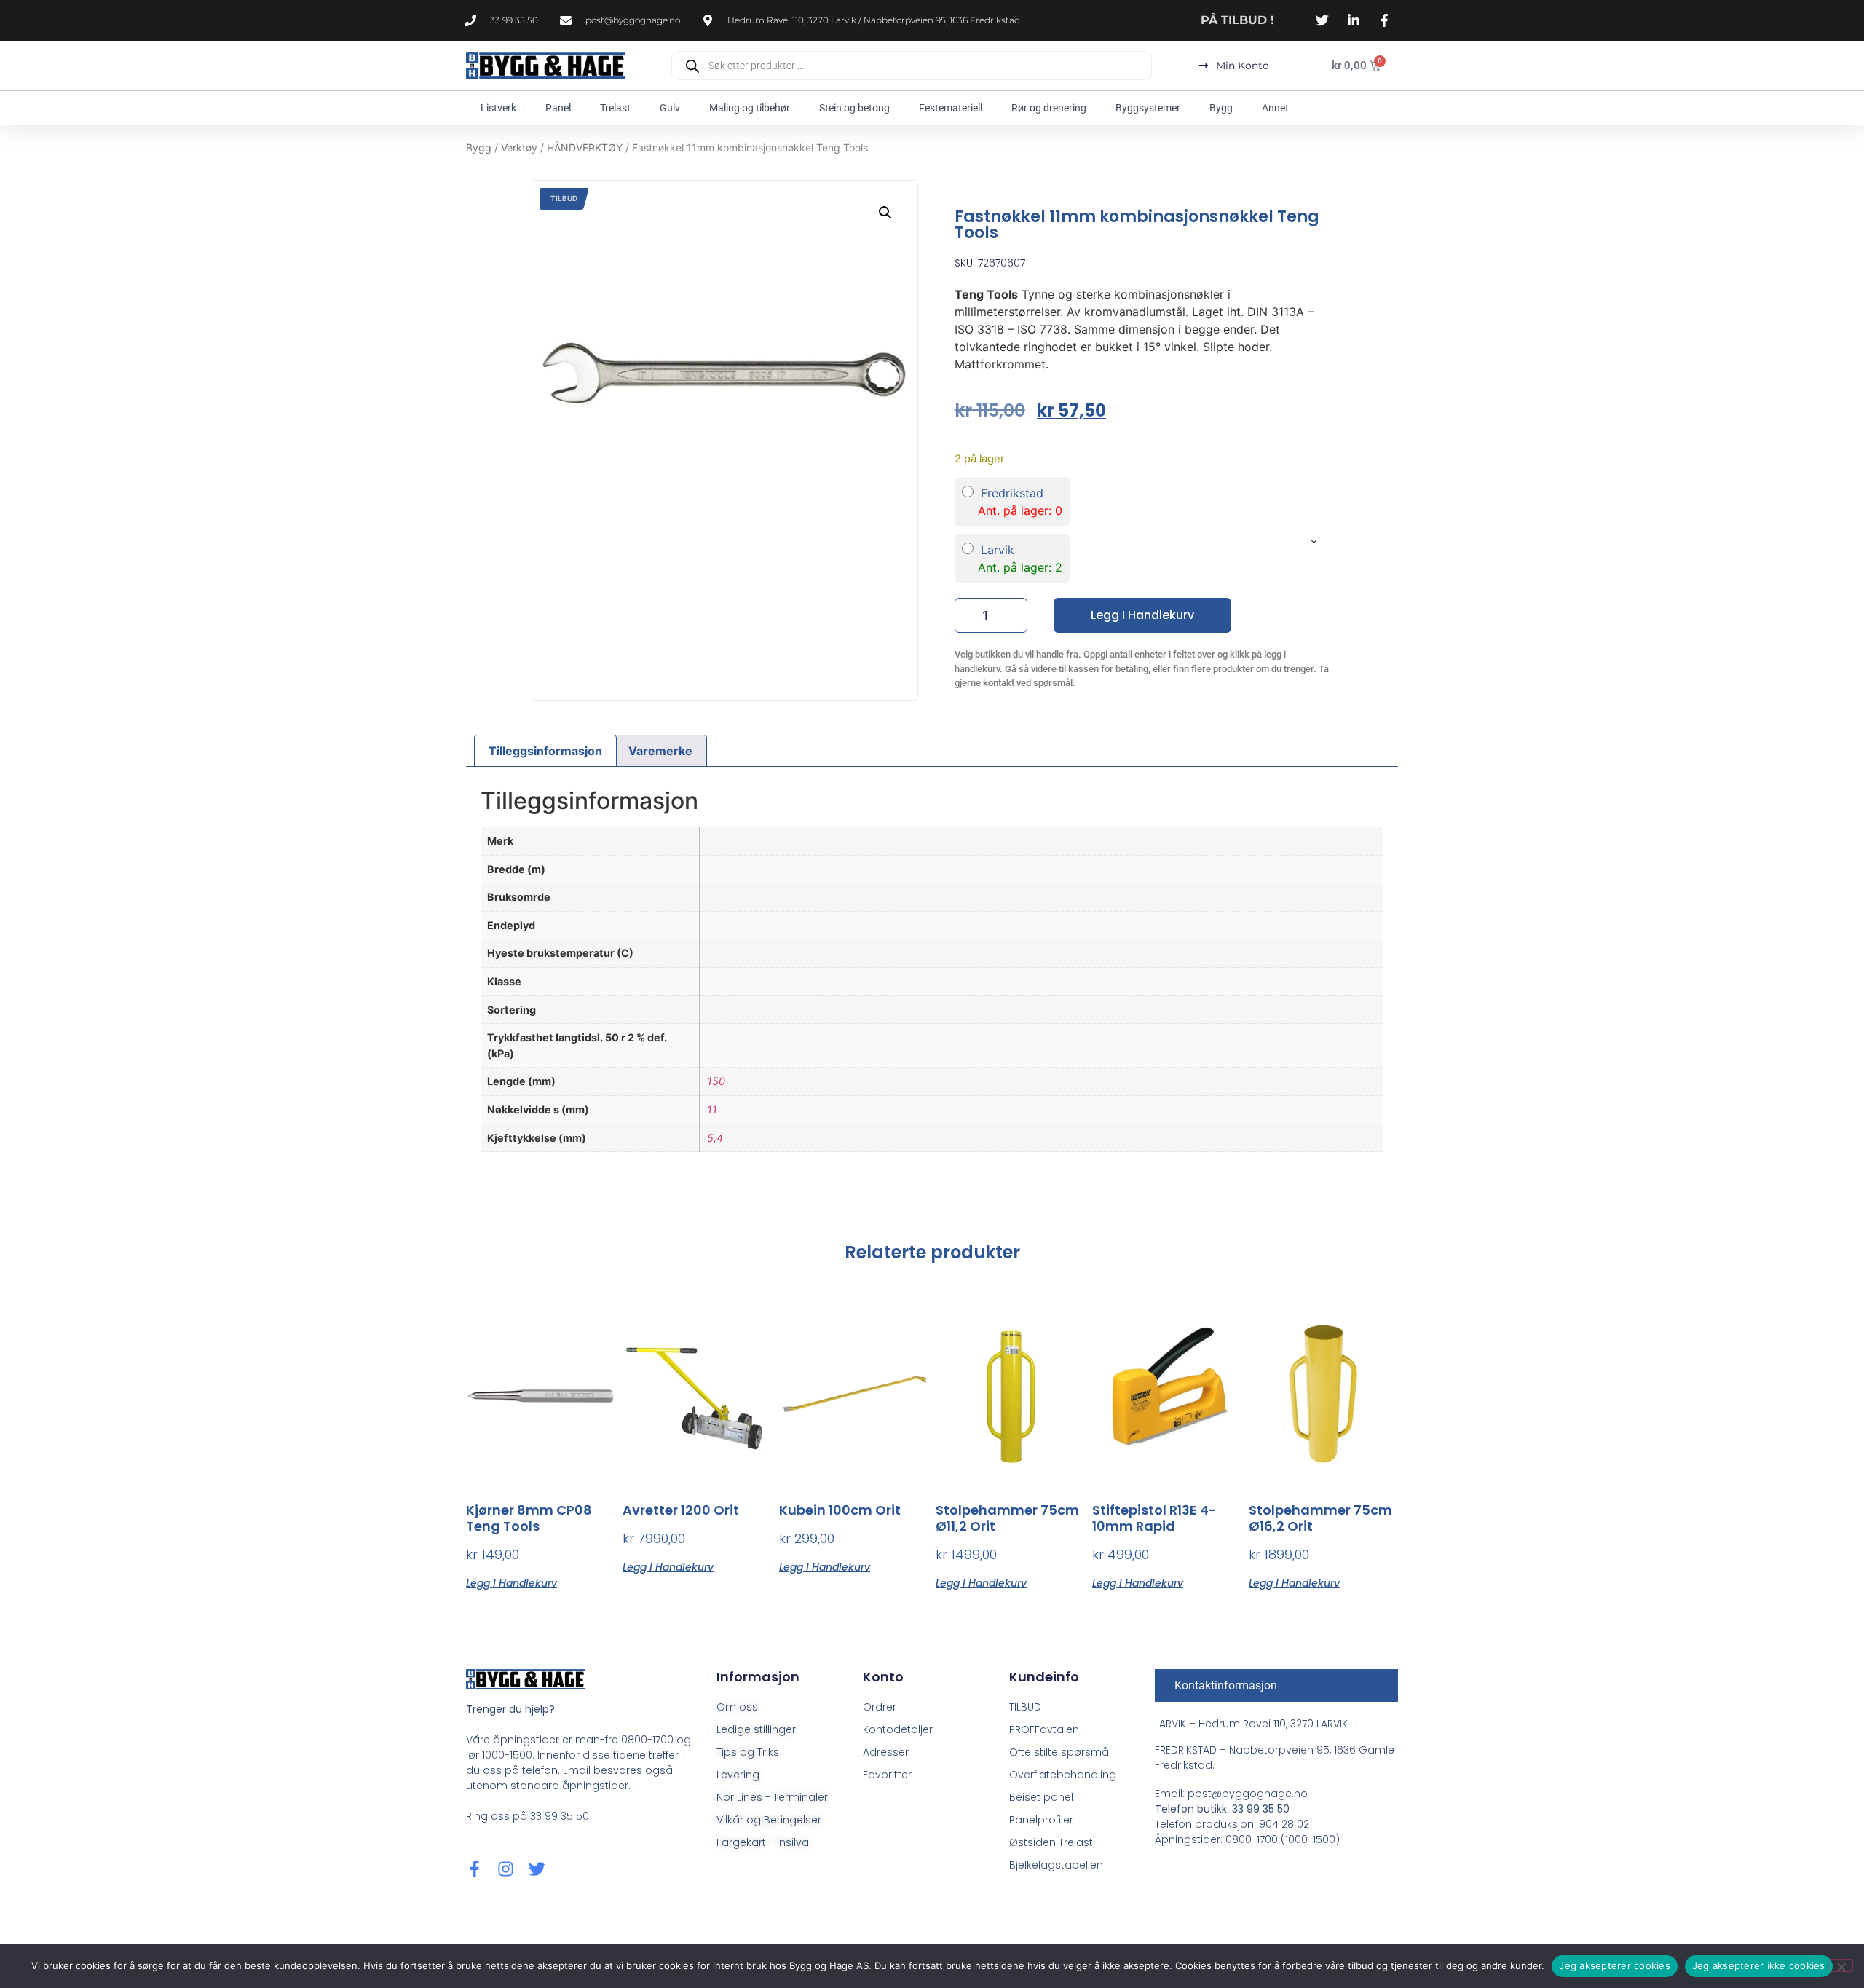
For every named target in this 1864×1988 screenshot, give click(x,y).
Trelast (615, 108)
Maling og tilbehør (750, 108)
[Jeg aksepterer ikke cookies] (1841, 1965)
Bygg (1221, 108)
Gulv (670, 108)
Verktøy (519, 147)
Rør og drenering (1049, 108)
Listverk (498, 108)
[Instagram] (506, 1869)
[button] (885, 213)
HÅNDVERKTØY (585, 147)
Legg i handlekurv (1142, 615)
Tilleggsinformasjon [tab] (545, 751)
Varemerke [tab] (660, 751)
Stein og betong (854, 108)
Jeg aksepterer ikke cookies (1759, 1965)
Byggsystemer (1148, 108)
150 (716, 1081)
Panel (558, 108)
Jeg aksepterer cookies (1615, 1965)
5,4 (715, 1138)
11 (712, 1109)
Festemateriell (951, 108)
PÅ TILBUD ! (1237, 20)
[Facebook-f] (474, 1869)
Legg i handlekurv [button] (512, 1582)
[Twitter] (537, 1869)
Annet (1275, 108)
